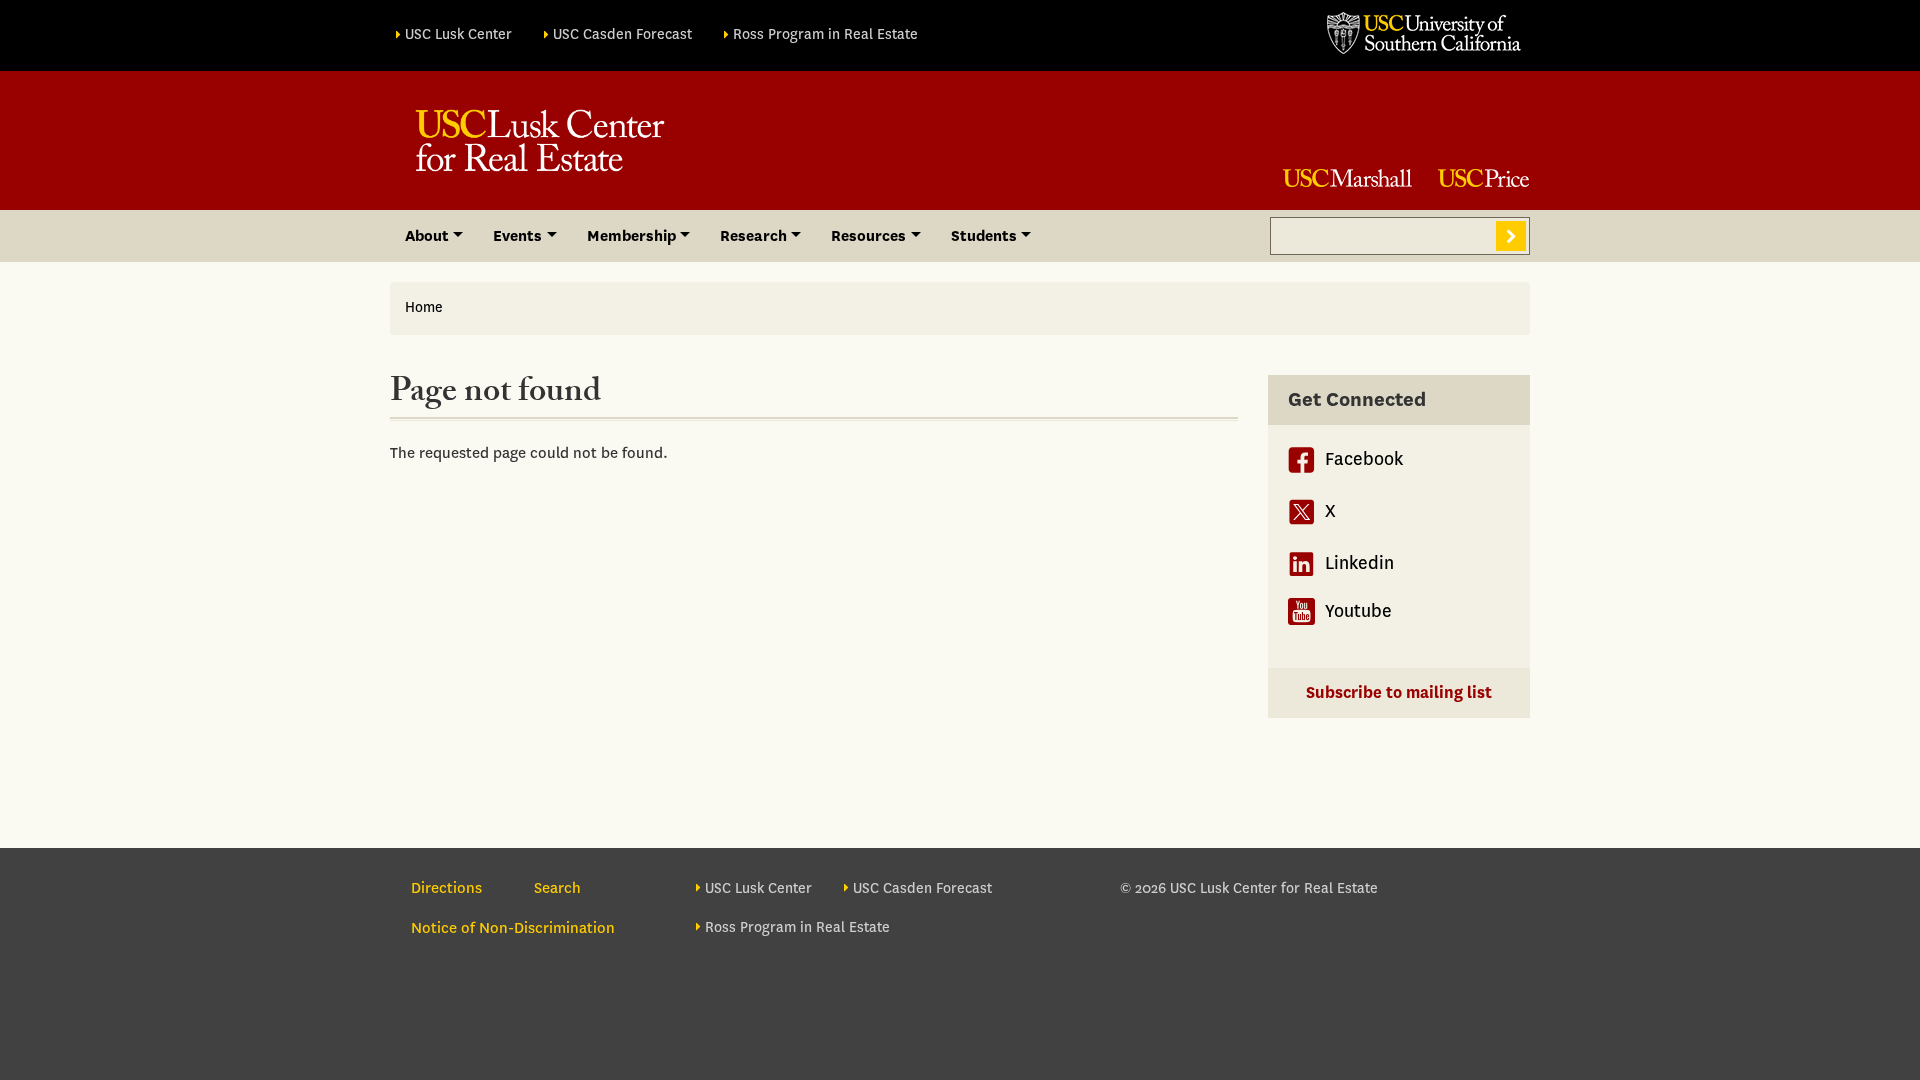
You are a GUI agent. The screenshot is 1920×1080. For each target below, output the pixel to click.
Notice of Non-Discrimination (513, 928)
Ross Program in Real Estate (825, 34)
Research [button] (753, 236)
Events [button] (517, 236)
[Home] (540, 140)
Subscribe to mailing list (1399, 692)
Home (424, 307)
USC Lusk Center (458, 34)
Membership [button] (631, 236)
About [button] (427, 236)
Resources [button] (868, 236)
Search (1511, 236)
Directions (446, 888)
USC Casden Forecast (622, 34)
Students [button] (984, 236)
